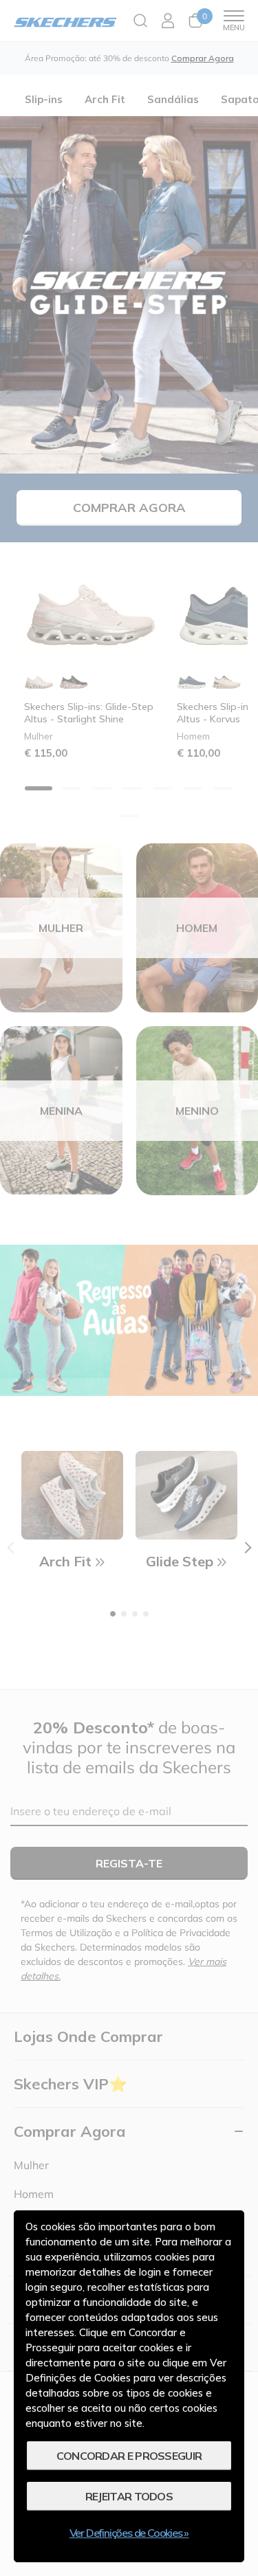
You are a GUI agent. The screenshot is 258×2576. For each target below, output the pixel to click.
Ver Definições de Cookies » (129, 2533)
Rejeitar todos (129, 2496)
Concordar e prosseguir (129, 2456)
